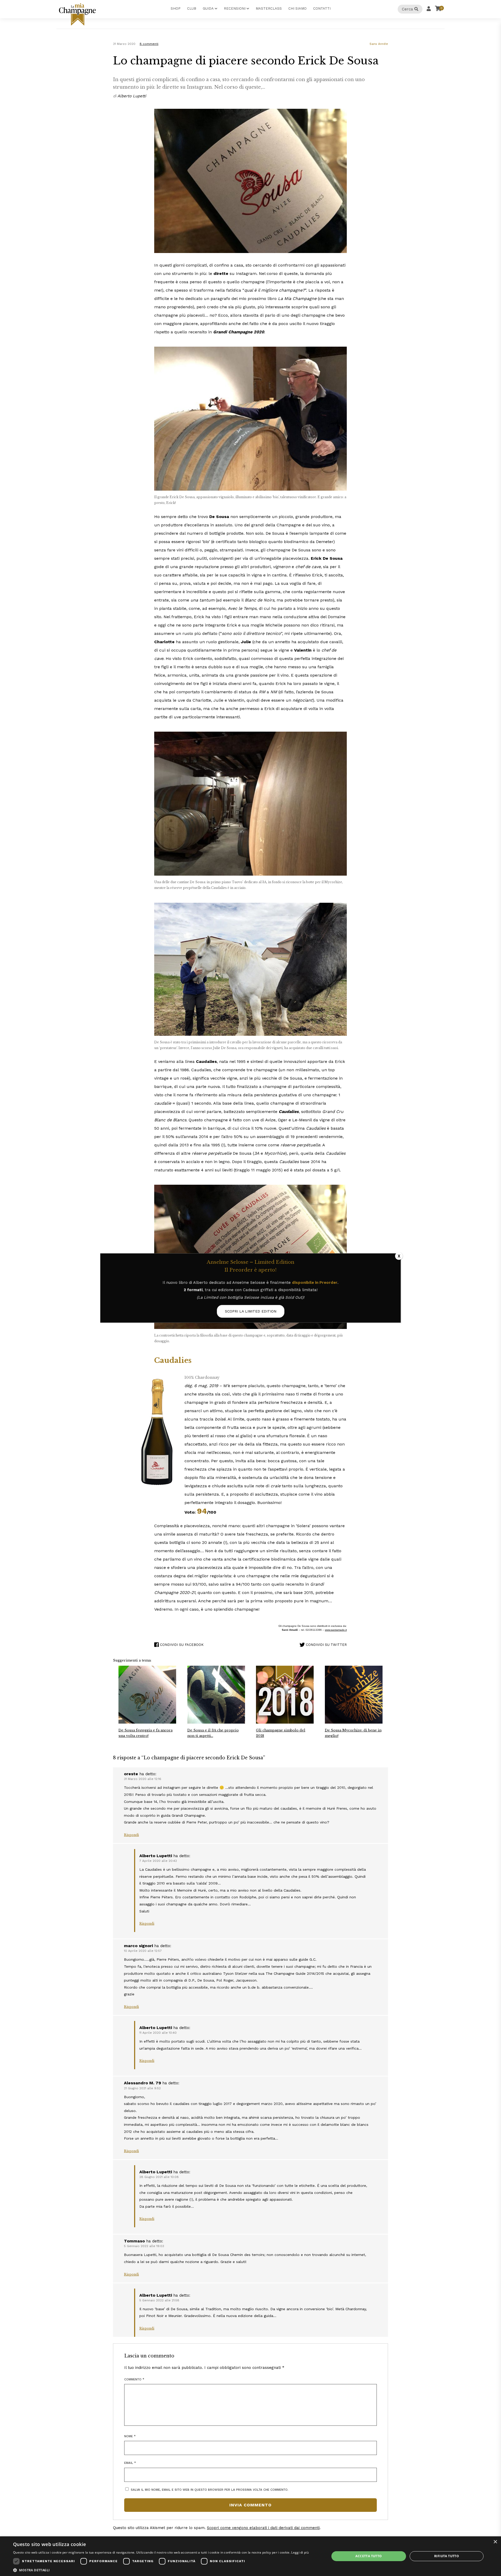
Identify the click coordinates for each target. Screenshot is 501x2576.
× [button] (495, 2542)
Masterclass (269, 8)
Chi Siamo (297, 8)
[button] (161, 2570)
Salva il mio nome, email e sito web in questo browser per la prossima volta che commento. (210, 2490)
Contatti (322, 8)
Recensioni (235, 8)
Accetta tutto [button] (369, 2556)
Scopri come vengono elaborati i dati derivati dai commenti (263, 2528)
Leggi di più (300, 2552)
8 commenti (149, 44)
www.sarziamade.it (336, 1630)
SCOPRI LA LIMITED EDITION (251, 1311)
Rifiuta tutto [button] (447, 2556)
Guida (208, 8)
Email (130, 2463)
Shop (176, 8)
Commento (134, 2379)
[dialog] (250, 2556)
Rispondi (131, 1835)
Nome (130, 2436)
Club (192, 8)
